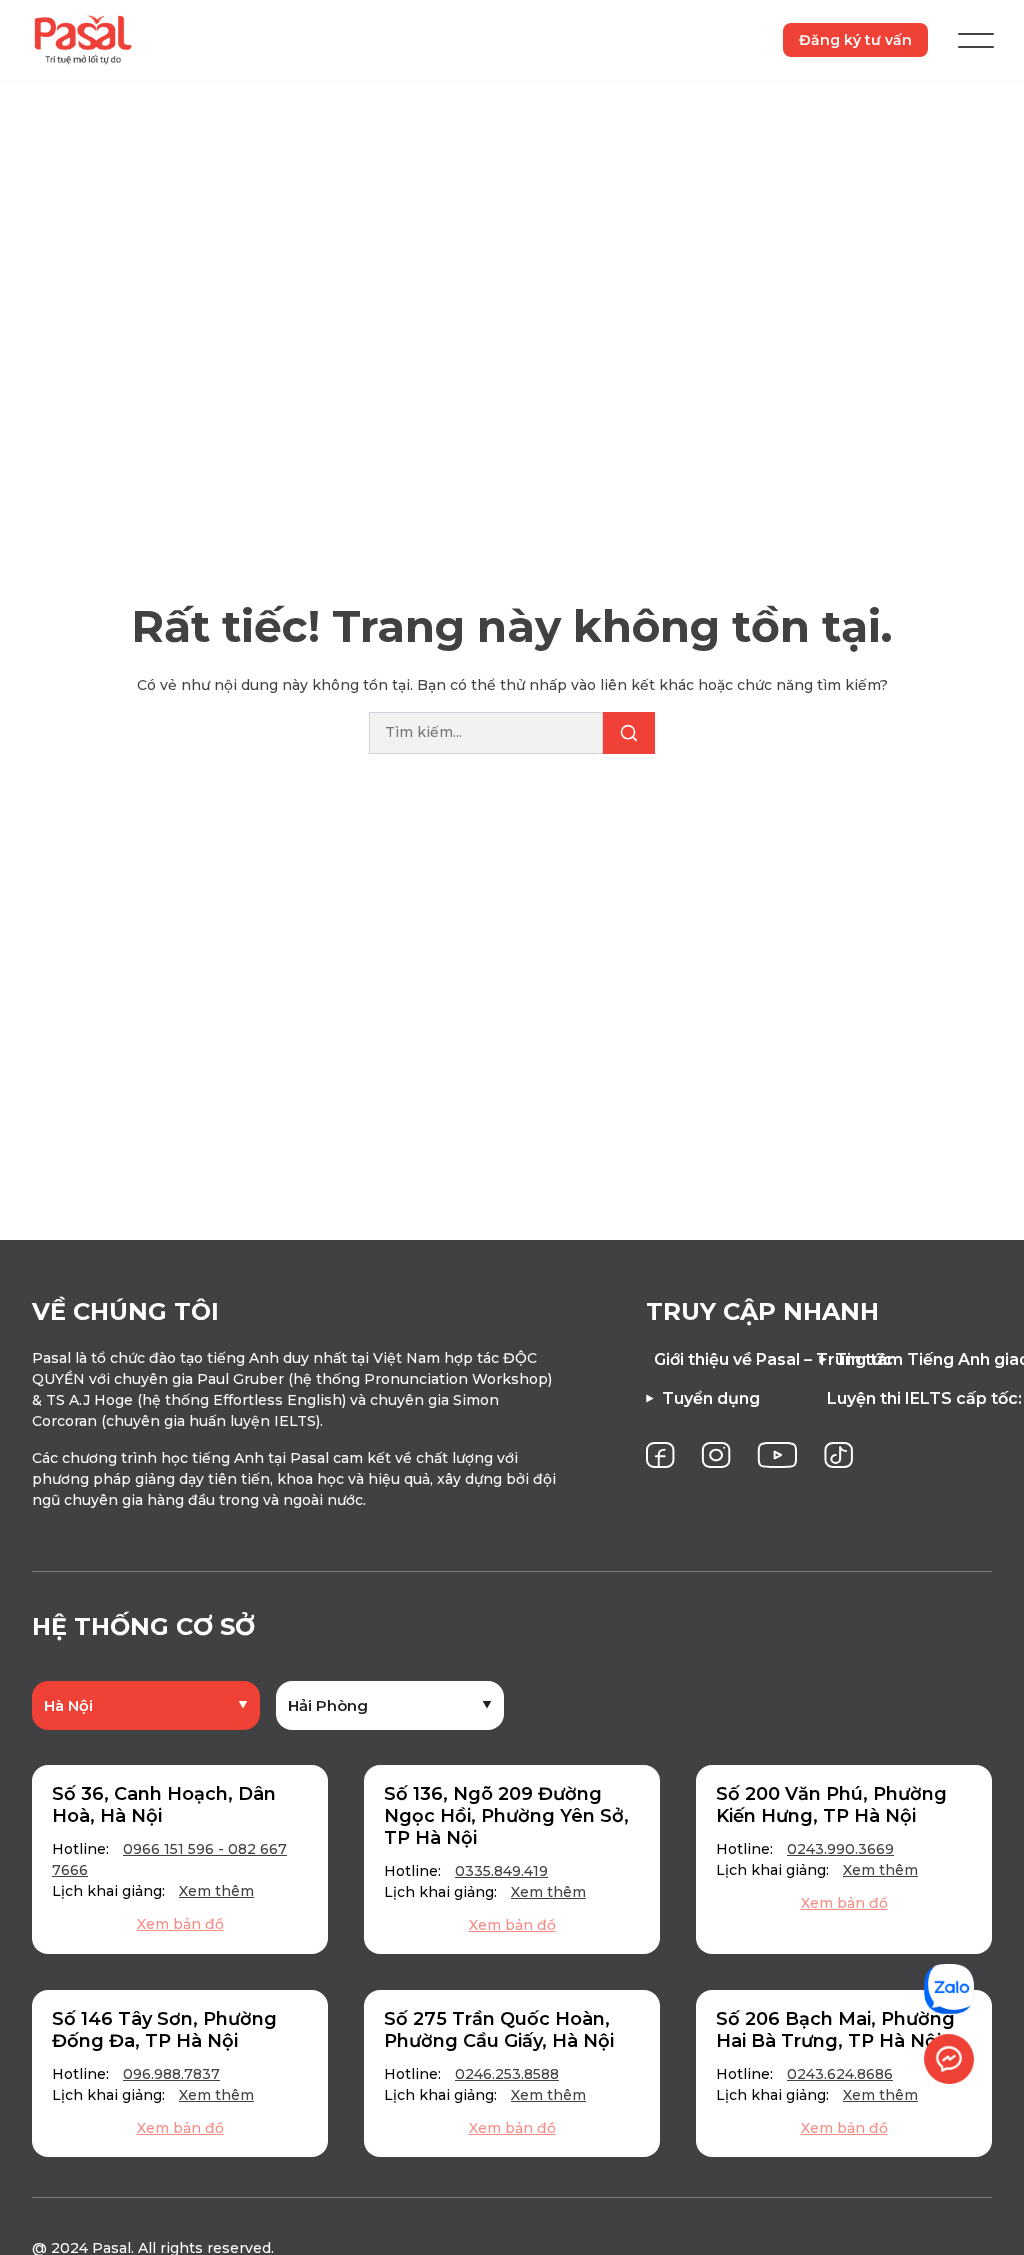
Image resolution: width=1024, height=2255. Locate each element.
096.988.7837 (171, 2074)
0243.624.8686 (840, 2074)
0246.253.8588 (507, 2074)
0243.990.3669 (840, 1849)
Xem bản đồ (180, 1924)
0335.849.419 (501, 1871)
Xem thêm (216, 1891)
